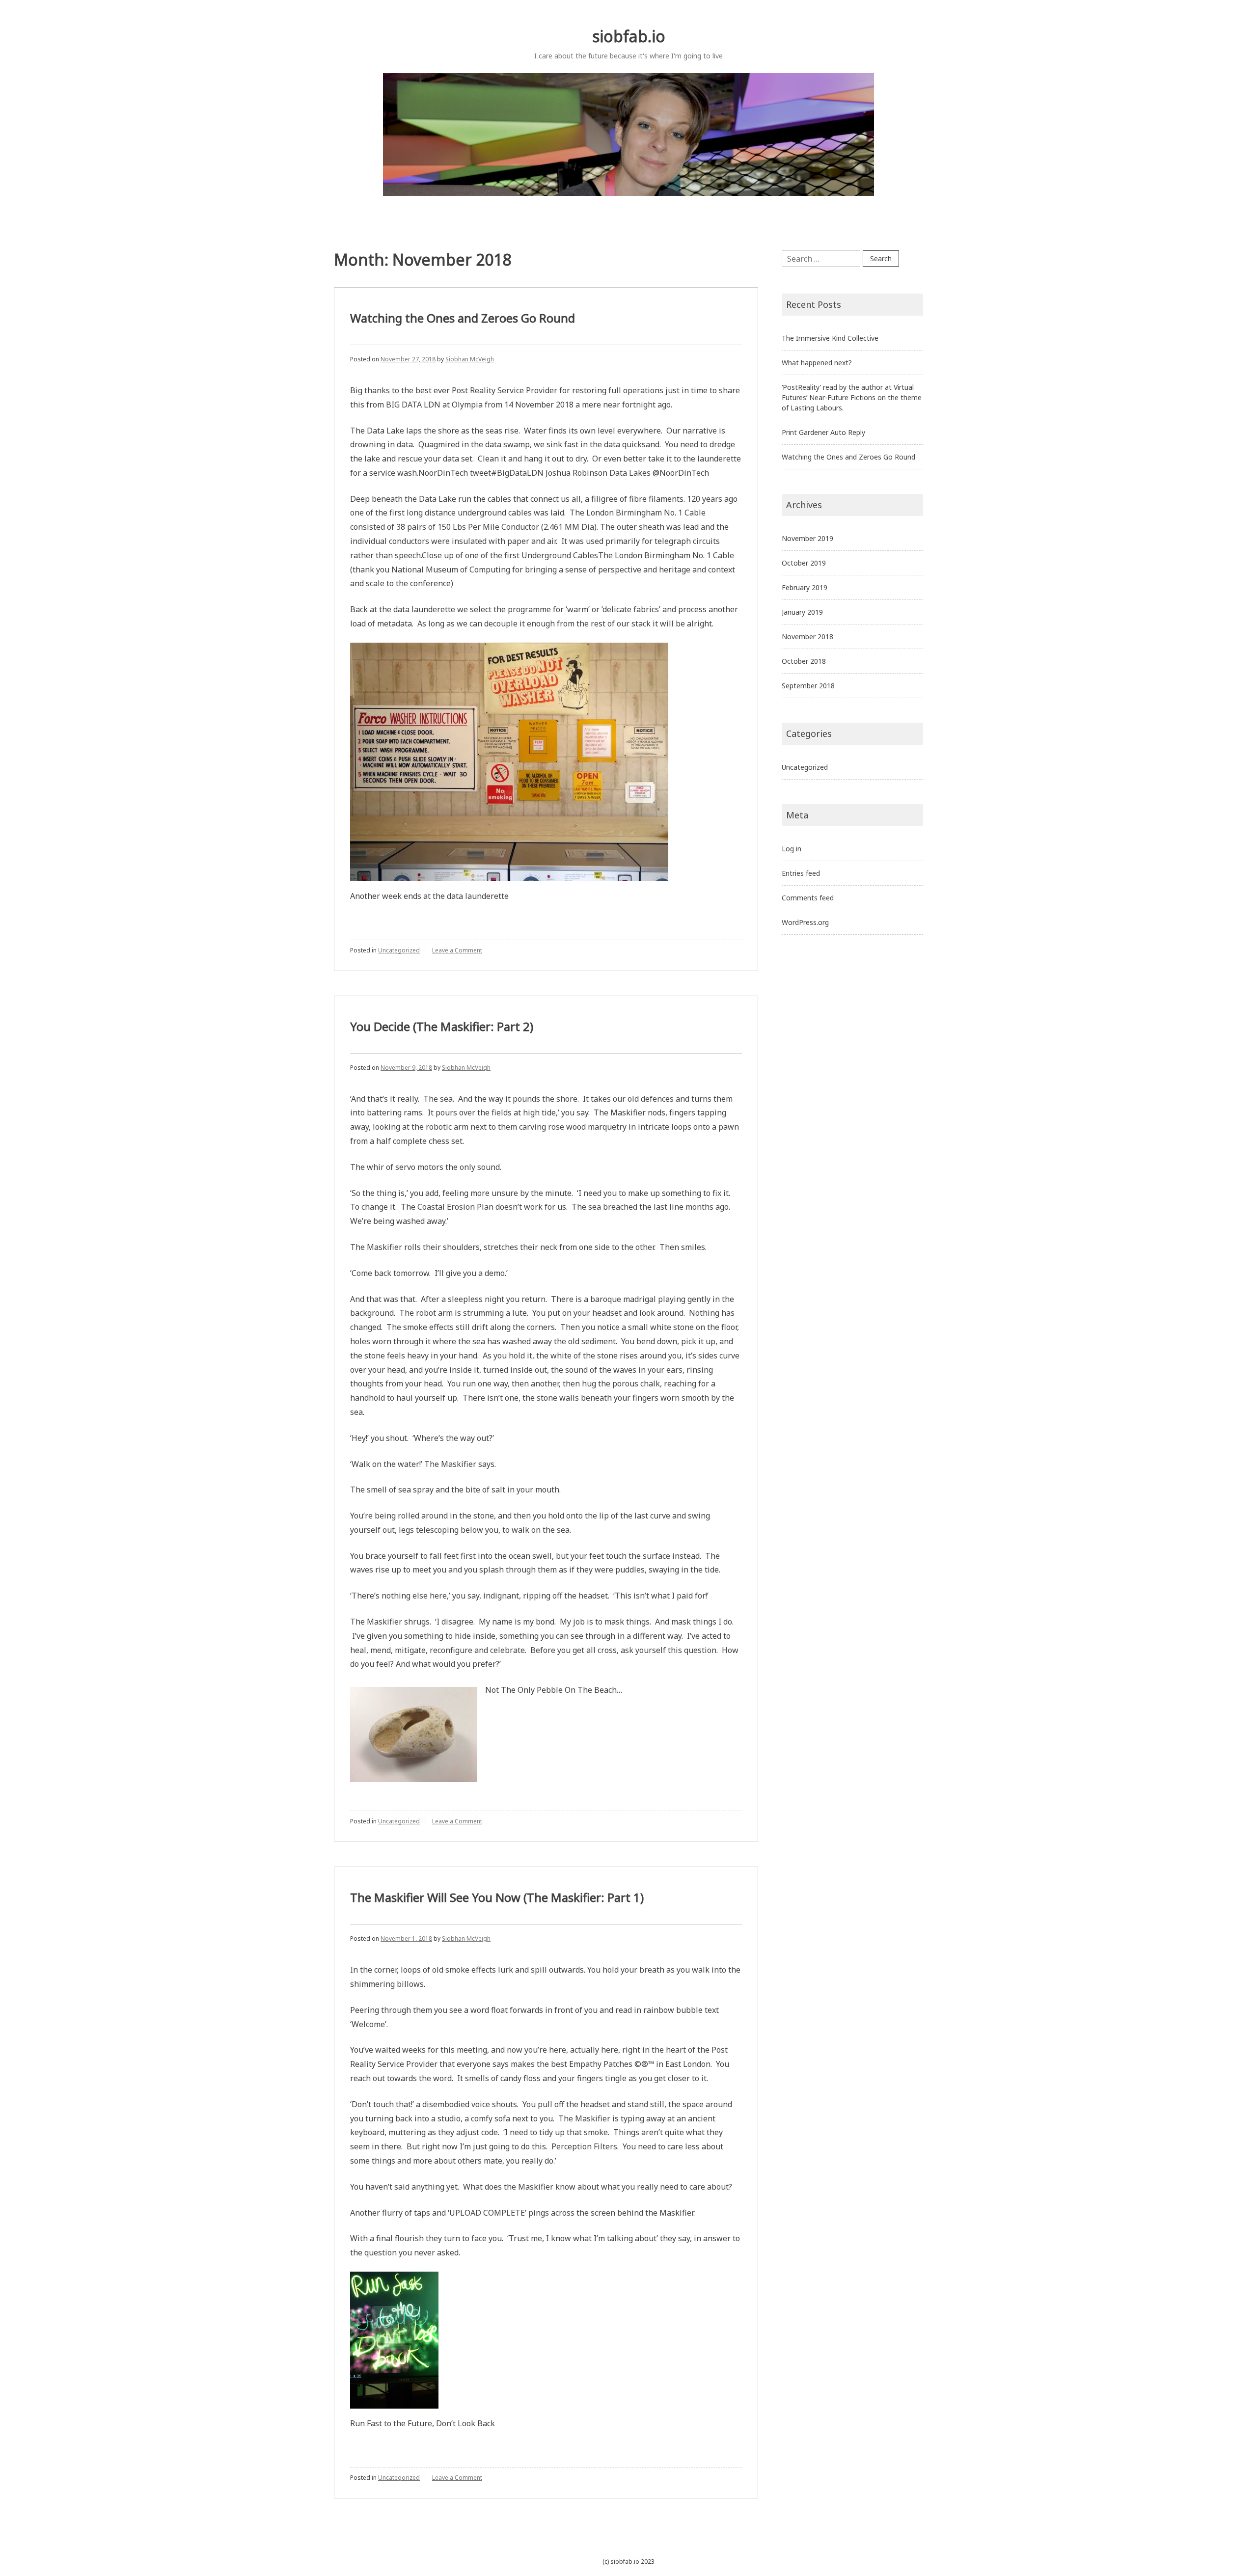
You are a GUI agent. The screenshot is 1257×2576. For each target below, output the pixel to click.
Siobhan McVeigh (470, 359)
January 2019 (802, 612)
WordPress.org (805, 922)
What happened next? (817, 363)
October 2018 (804, 661)
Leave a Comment (457, 950)
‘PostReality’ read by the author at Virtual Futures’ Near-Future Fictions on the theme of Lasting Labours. (852, 397)
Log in (792, 849)
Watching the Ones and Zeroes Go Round (463, 318)
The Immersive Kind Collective (830, 338)
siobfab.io (629, 36)
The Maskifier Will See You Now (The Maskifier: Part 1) (497, 1897)
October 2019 (804, 563)
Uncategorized (399, 950)
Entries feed (801, 873)
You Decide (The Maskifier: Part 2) (442, 1026)
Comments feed (808, 898)
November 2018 (807, 637)
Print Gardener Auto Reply (823, 432)
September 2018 (808, 686)
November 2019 (807, 538)
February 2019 (805, 587)
